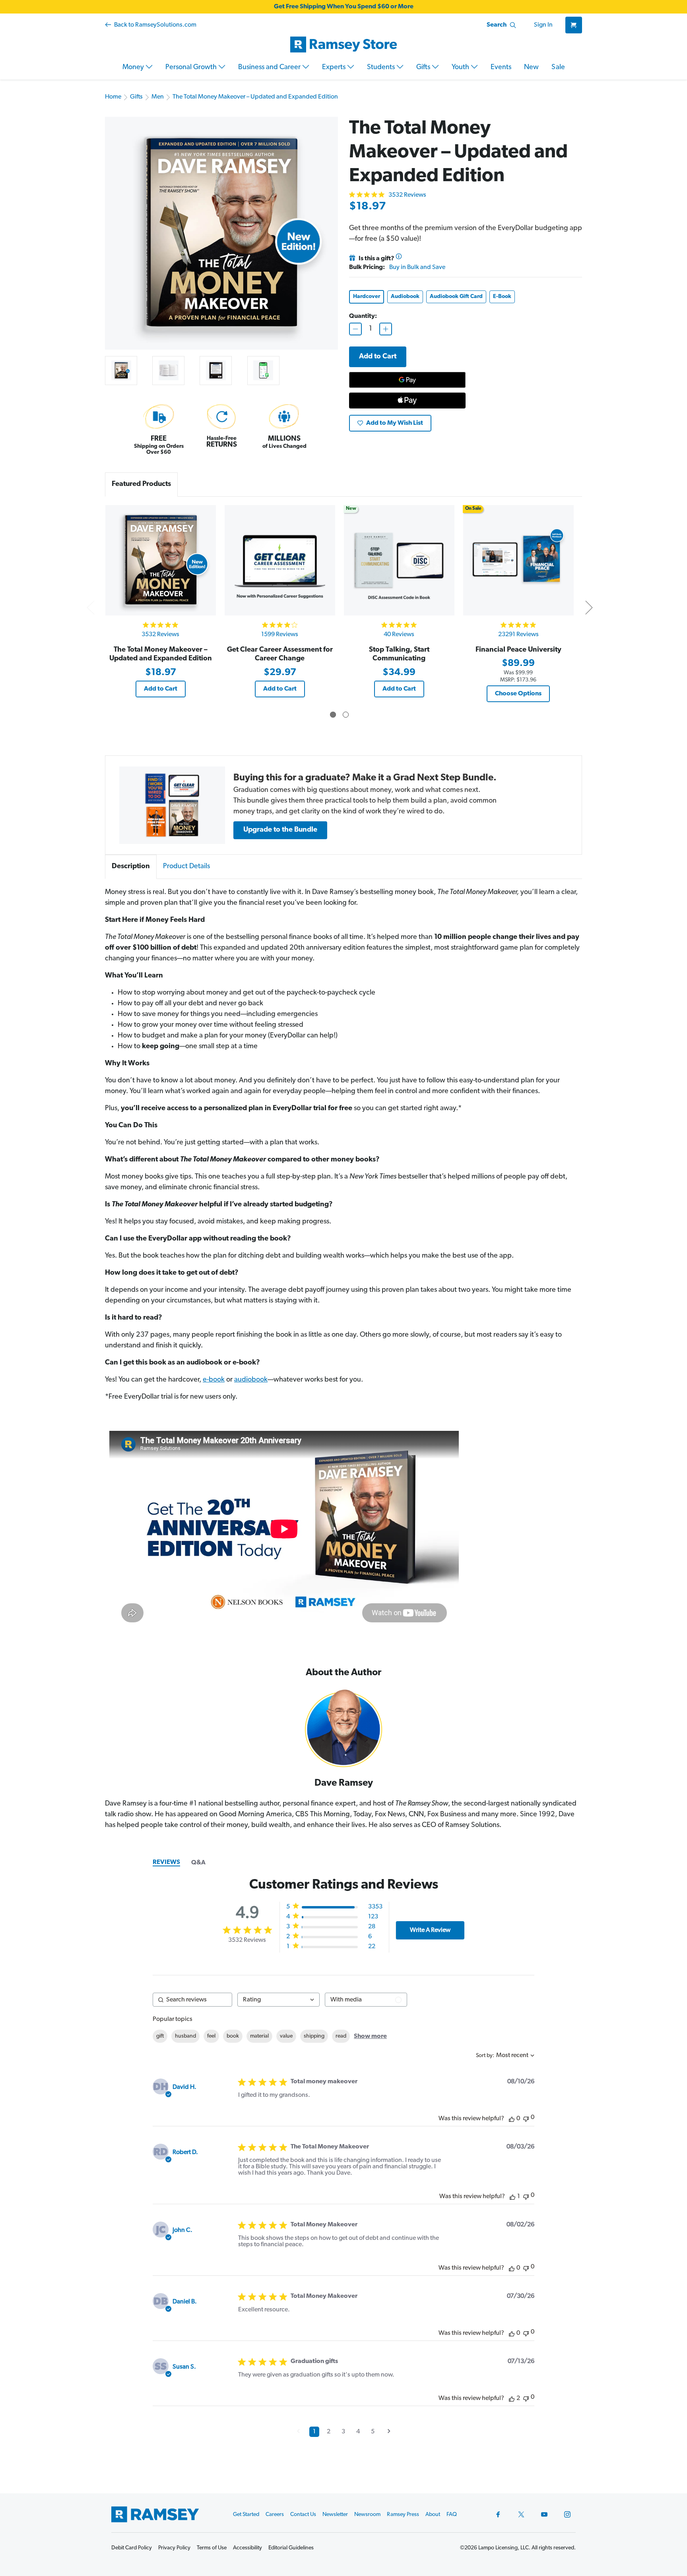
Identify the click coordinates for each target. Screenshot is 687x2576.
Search (497, 25)
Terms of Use (212, 2548)
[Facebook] (498, 2514)
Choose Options (518, 694)
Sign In (543, 25)
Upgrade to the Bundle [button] (280, 830)
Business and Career (270, 68)
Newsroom (367, 2515)
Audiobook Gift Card (456, 297)
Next (589, 607)
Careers (275, 2515)
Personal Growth (192, 68)
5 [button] (373, 2432)
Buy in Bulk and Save (417, 267)
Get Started (246, 2515)
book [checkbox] (233, 2036)
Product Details (186, 867)
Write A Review (430, 1930)
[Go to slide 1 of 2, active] (333, 715)
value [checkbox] (286, 2036)
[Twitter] (521, 2514)
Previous (90, 607)
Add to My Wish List (395, 423)
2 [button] (329, 2432)
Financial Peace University (518, 650)
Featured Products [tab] (141, 484)
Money (134, 68)
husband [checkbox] (185, 2036)
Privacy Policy (174, 2548)
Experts (335, 68)
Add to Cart (161, 689)
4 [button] (358, 2432)
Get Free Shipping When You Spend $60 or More (344, 7)
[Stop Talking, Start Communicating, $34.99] (399, 560)
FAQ (452, 2515)
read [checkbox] (341, 2036)
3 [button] (343, 2432)
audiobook (251, 1380)
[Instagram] (567, 2514)
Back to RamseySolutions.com (155, 25)
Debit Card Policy (132, 2548)
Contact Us (303, 2515)
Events (501, 68)
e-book (214, 1380)
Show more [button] (370, 2036)
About (433, 2515)
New (531, 68)
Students (382, 68)
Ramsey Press (403, 2515)
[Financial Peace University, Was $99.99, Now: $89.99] (518, 560)
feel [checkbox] (211, 2036)
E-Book (502, 297)
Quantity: (363, 316)
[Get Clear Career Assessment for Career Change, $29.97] (280, 560)
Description (131, 867)
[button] (172, 805)
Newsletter (335, 2515)
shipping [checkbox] (314, 2036)
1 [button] (314, 2432)
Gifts (424, 68)
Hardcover (367, 297)
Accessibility (247, 2548)
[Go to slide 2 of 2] (346, 715)
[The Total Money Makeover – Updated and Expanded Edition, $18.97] (160, 560)
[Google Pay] (407, 380)
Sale (558, 68)
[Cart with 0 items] (574, 25)
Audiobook (405, 297)
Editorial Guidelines (291, 2548)
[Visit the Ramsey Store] (343, 45)
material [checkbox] (259, 2036)
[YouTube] (544, 2514)
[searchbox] (192, 2000)
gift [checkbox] (160, 2036)
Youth (461, 68)
